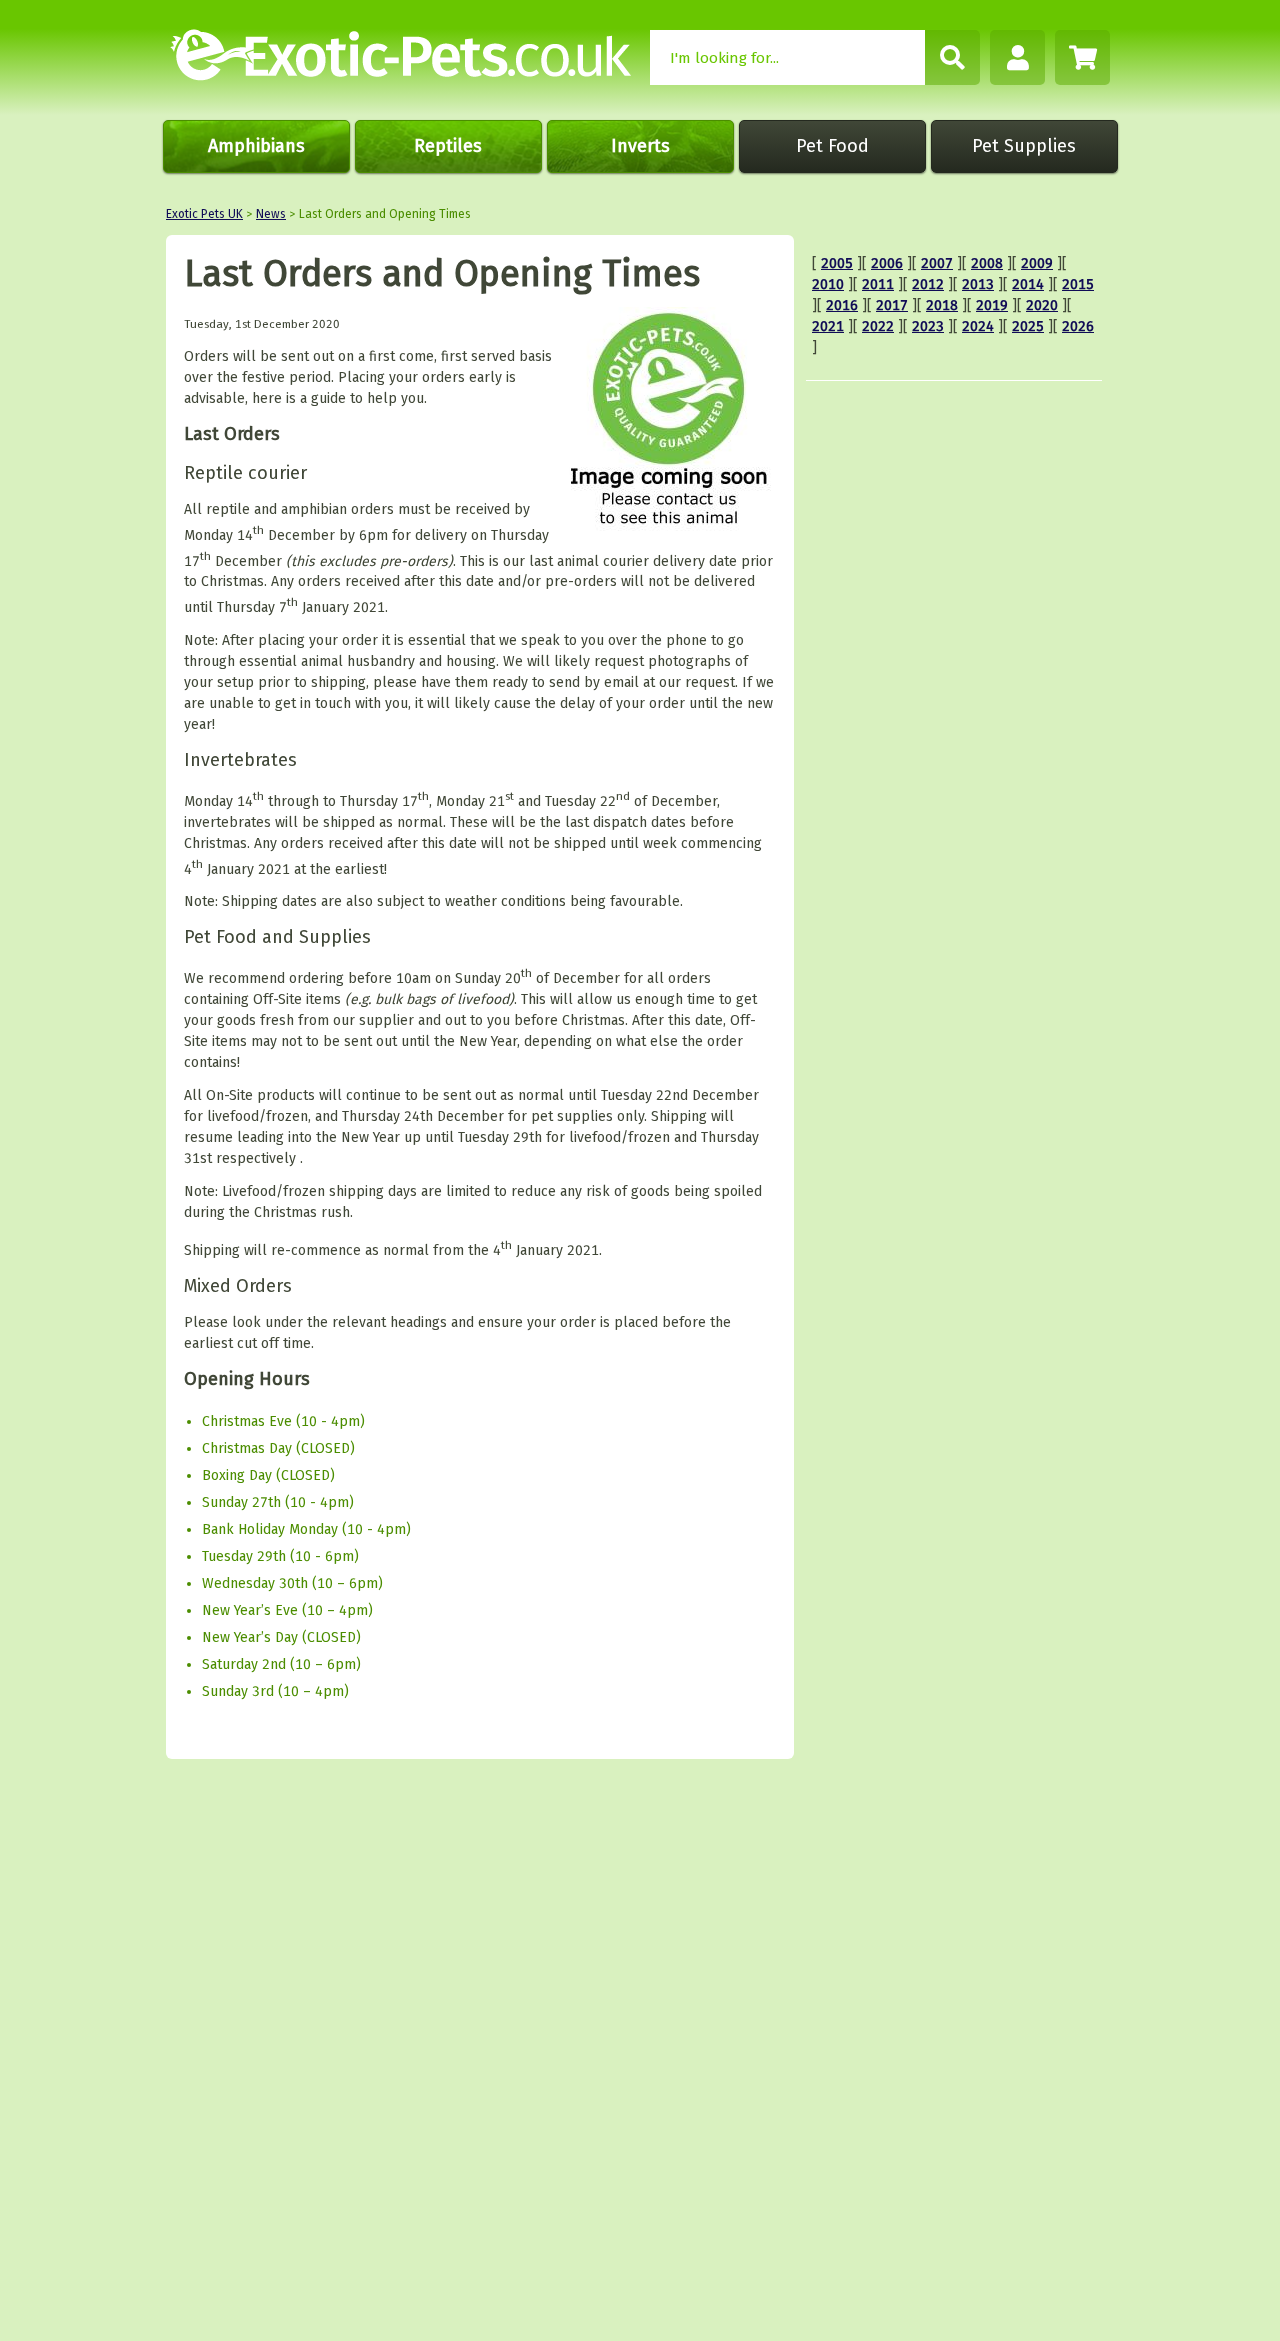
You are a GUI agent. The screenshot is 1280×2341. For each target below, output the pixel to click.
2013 (978, 284)
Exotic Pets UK (204, 214)
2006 (887, 263)
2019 (992, 305)
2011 (878, 284)
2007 (937, 263)
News (271, 214)
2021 (828, 326)
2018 (942, 305)
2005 (837, 263)
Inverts (640, 146)
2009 (1037, 263)
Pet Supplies (1024, 146)
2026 (1078, 326)
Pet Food (832, 146)
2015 (1078, 284)
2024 (978, 326)
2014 (1028, 284)
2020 (1042, 305)
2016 (842, 305)
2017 (892, 305)
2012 (928, 284)
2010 (828, 284)
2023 (928, 326)
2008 (987, 263)
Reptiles (448, 146)
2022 (878, 326)
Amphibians (256, 146)
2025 (1028, 326)
